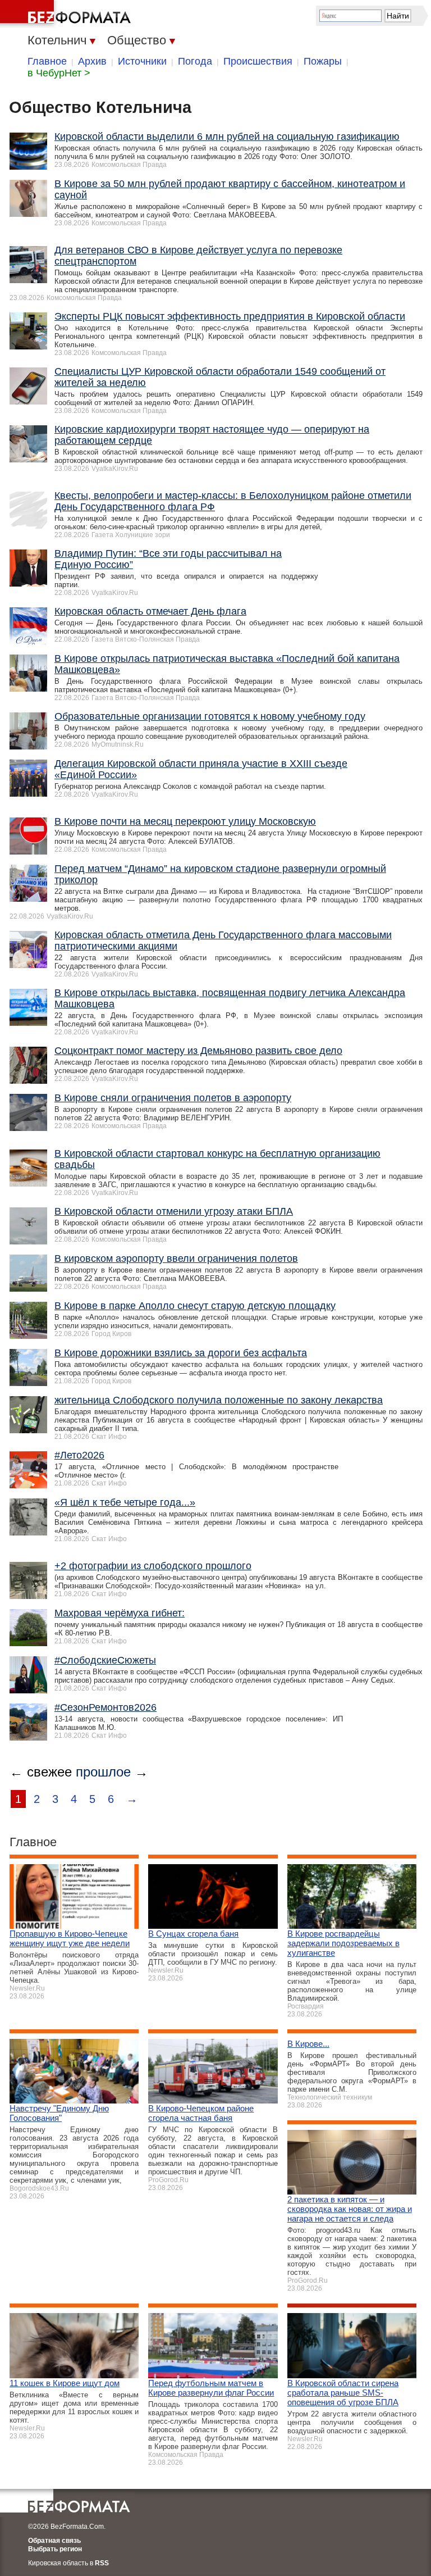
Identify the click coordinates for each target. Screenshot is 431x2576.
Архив (92, 61)
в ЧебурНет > (59, 73)
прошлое (103, 1772)
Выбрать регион (55, 2549)
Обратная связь (54, 2541)
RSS (102, 2563)
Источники (142, 61)
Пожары (323, 61)
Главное (47, 61)
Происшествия (258, 61)
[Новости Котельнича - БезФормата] (67, 14)
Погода (195, 61)
